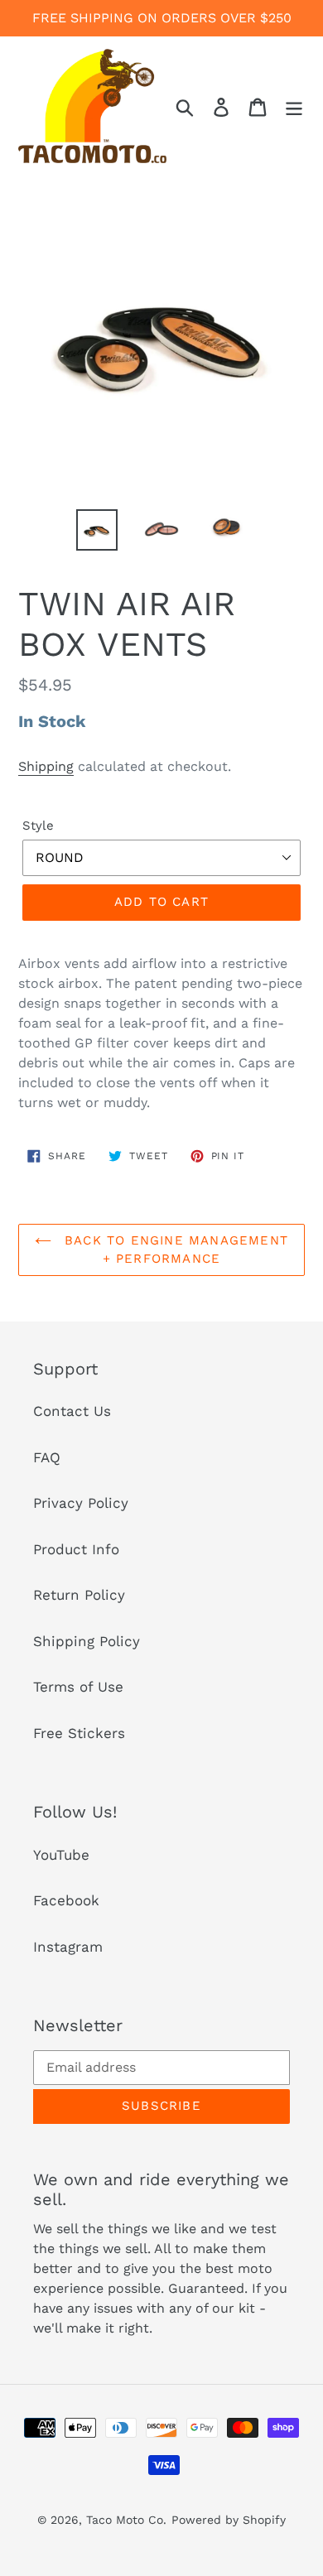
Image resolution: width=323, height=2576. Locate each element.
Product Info (76, 1549)
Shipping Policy (87, 1641)
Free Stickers (79, 1733)
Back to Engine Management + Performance (174, 1250)
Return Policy (79, 1595)
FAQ (47, 1457)
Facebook (66, 1900)
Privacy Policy (81, 1503)
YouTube (61, 1855)
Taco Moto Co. (126, 2520)
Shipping (46, 766)
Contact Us (72, 1411)
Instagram (68, 1947)
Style (38, 826)
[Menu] (294, 106)
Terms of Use (78, 1687)
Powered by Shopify (229, 2520)
